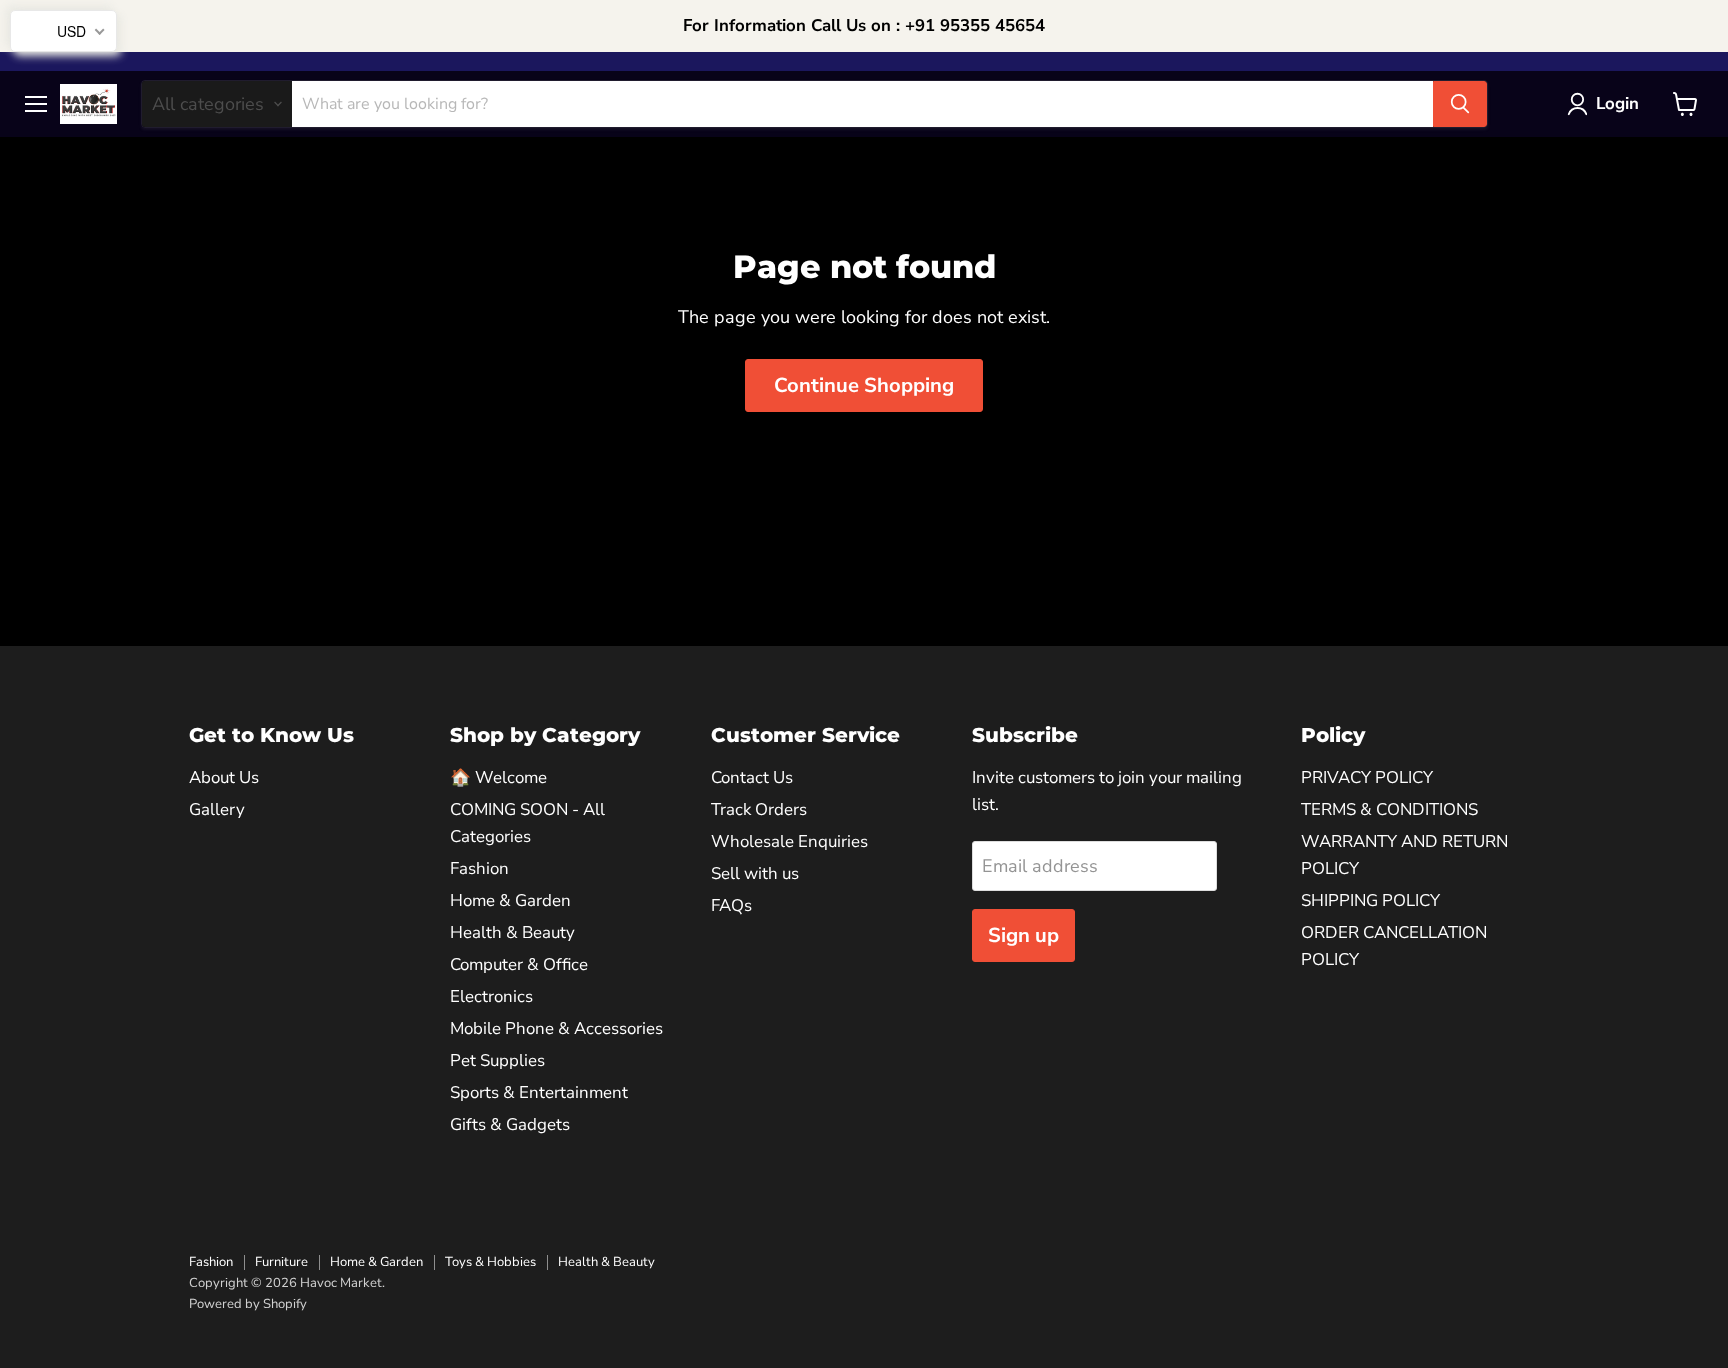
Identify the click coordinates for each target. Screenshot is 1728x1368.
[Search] (1460, 104)
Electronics (491, 996)
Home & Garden (510, 900)
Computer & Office (519, 964)
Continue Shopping (864, 385)
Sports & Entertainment (539, 1092)
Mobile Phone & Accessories (556, 1028)
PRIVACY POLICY (1367, 777)
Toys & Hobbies (490, 1262)
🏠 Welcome (498, 777)
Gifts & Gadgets (510, 1124)
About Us (224, 777)
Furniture (281, 1262)
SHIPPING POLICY (1370, 900)
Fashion (479, 868)
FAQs (731, 905)
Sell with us (755, 873)
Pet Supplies (497, 1060)
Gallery (217, 809)
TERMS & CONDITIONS (1389, 809)
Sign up (1023, 935)
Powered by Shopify (248, 1304)
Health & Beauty (512, 932)
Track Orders (759, 809)
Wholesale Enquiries (789, 841)
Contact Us (752, 777)
